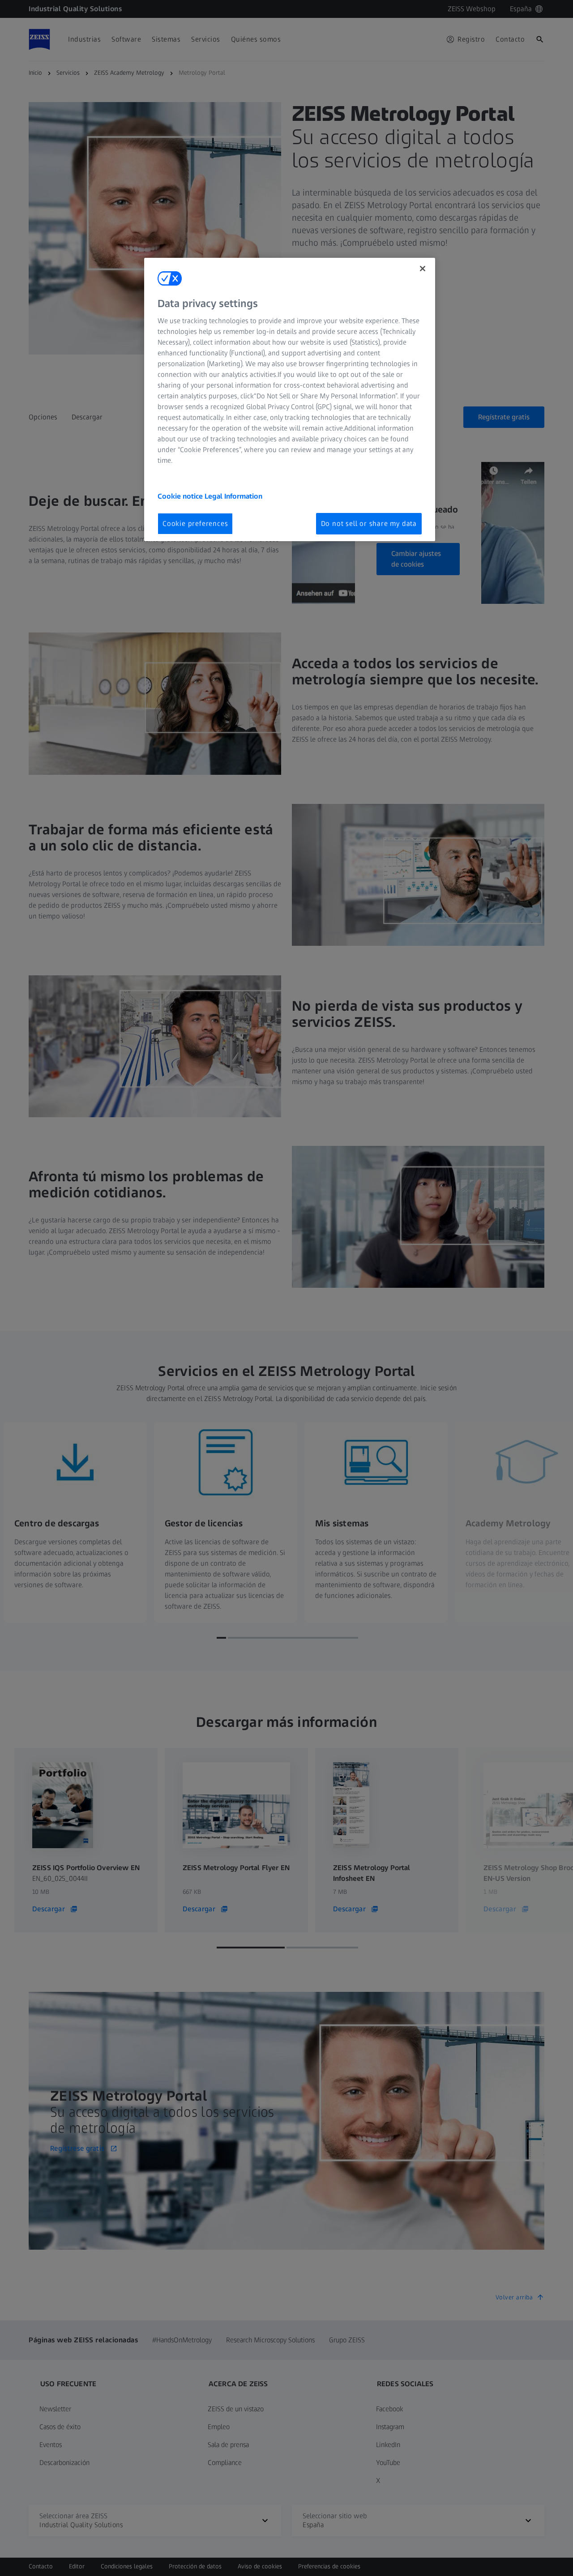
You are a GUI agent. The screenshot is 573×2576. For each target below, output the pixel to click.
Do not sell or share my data (369, 523)
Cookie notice (181, 496)
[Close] (423, 269)
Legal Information (233, 496)
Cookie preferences (195, 523)
